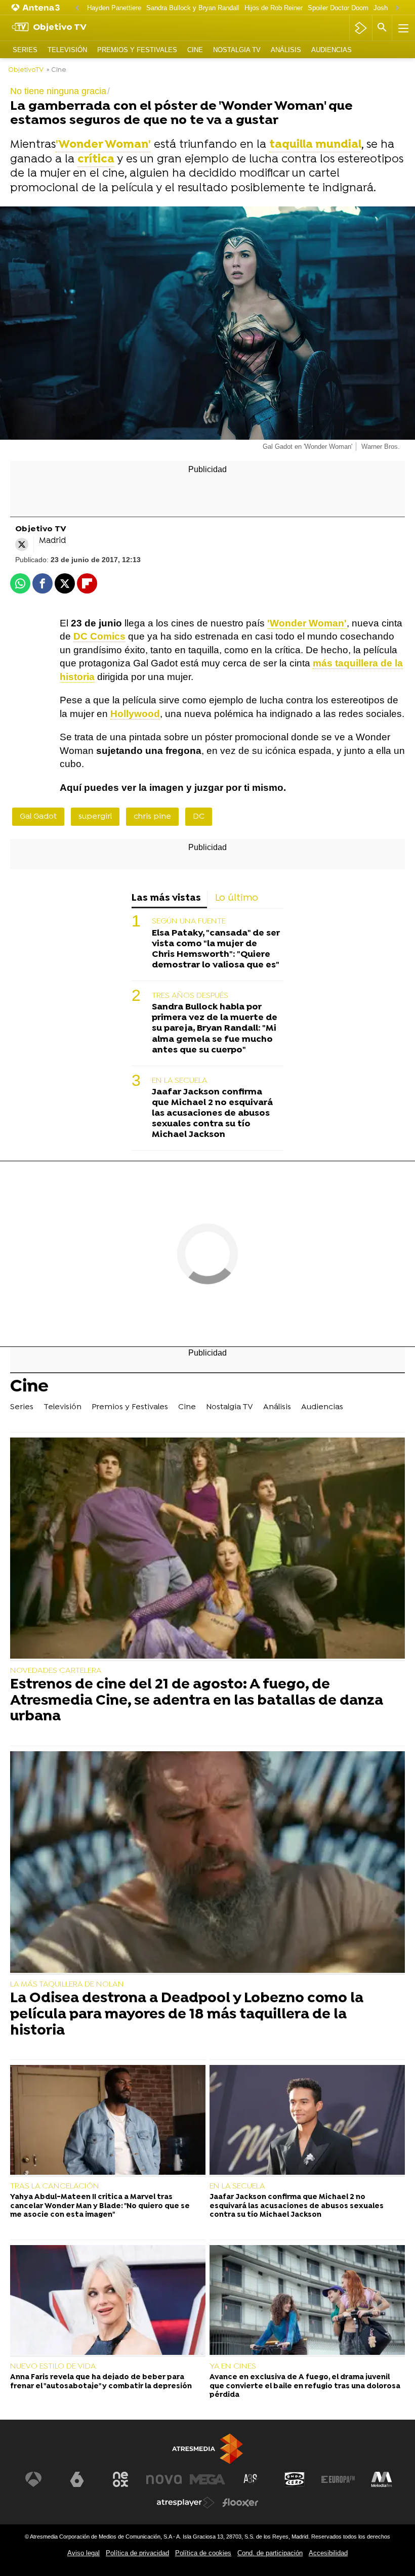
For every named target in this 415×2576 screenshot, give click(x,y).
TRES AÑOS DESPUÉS (190, 996)
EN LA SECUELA (180, 1081)
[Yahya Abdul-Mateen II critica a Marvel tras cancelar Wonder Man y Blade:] (108, 2121)
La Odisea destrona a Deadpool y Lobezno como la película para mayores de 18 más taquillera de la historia (187, 2015)
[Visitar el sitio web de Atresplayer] (186, 2503)
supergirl (95, 817)
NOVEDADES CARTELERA (56, 1671)
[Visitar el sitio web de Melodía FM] (382, 2479)
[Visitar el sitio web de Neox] (120, 2479)
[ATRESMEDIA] (207, 2449)
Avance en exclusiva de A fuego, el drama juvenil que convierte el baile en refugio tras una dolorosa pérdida (305, 2386)
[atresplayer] (361, 28)
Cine (195, 50)
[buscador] (382, 28)
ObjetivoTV (26, 70)
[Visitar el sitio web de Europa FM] (338, 2479)
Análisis (286, 50)
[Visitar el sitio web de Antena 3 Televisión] (33, 2479)
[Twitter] (22, 544)
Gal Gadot (38, 817)
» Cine (56, 70)
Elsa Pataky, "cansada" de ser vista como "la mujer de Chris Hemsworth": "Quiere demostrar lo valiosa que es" (216, 949)
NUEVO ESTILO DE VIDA (53, 2367)
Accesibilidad (328, 2553)
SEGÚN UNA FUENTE (189, 921)
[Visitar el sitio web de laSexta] (77, 2479)
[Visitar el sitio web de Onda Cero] (295, 2479)
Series (25, 50)
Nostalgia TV (237, 50)
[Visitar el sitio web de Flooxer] (240, 2503)
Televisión (67, 50)
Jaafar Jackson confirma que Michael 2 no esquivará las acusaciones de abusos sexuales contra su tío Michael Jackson (212, 1113)
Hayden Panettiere (114, 8)
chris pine (152, 817)
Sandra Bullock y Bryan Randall (193, 8)
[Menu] (402, 28)
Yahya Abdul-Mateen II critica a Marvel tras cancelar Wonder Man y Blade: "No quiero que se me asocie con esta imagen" (100, 2206)
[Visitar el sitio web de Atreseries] (251, 2479)
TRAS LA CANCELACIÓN (55, 2186)
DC (199, 817)
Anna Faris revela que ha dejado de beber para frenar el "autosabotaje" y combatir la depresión (101, 2382)
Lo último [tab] (237, 898)
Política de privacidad (137, 2553)
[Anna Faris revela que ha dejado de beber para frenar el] (108, 2301)
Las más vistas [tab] (166, 898)
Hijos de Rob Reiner (274, 8)
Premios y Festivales (137, 50)
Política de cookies (203, 2553)
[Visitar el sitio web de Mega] (207, 2479)
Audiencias (331, 50)
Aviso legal (84, 2553)
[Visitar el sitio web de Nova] (164, 2479)
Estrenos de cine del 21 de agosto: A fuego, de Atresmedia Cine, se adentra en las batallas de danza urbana (197, 1701)
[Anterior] (77, 8)
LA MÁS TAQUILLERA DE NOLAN (67, 1984)
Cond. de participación (270, 2553)
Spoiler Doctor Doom (338, 8)
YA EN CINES (233, 2367)
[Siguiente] (397, 8)
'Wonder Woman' (103, 145)
